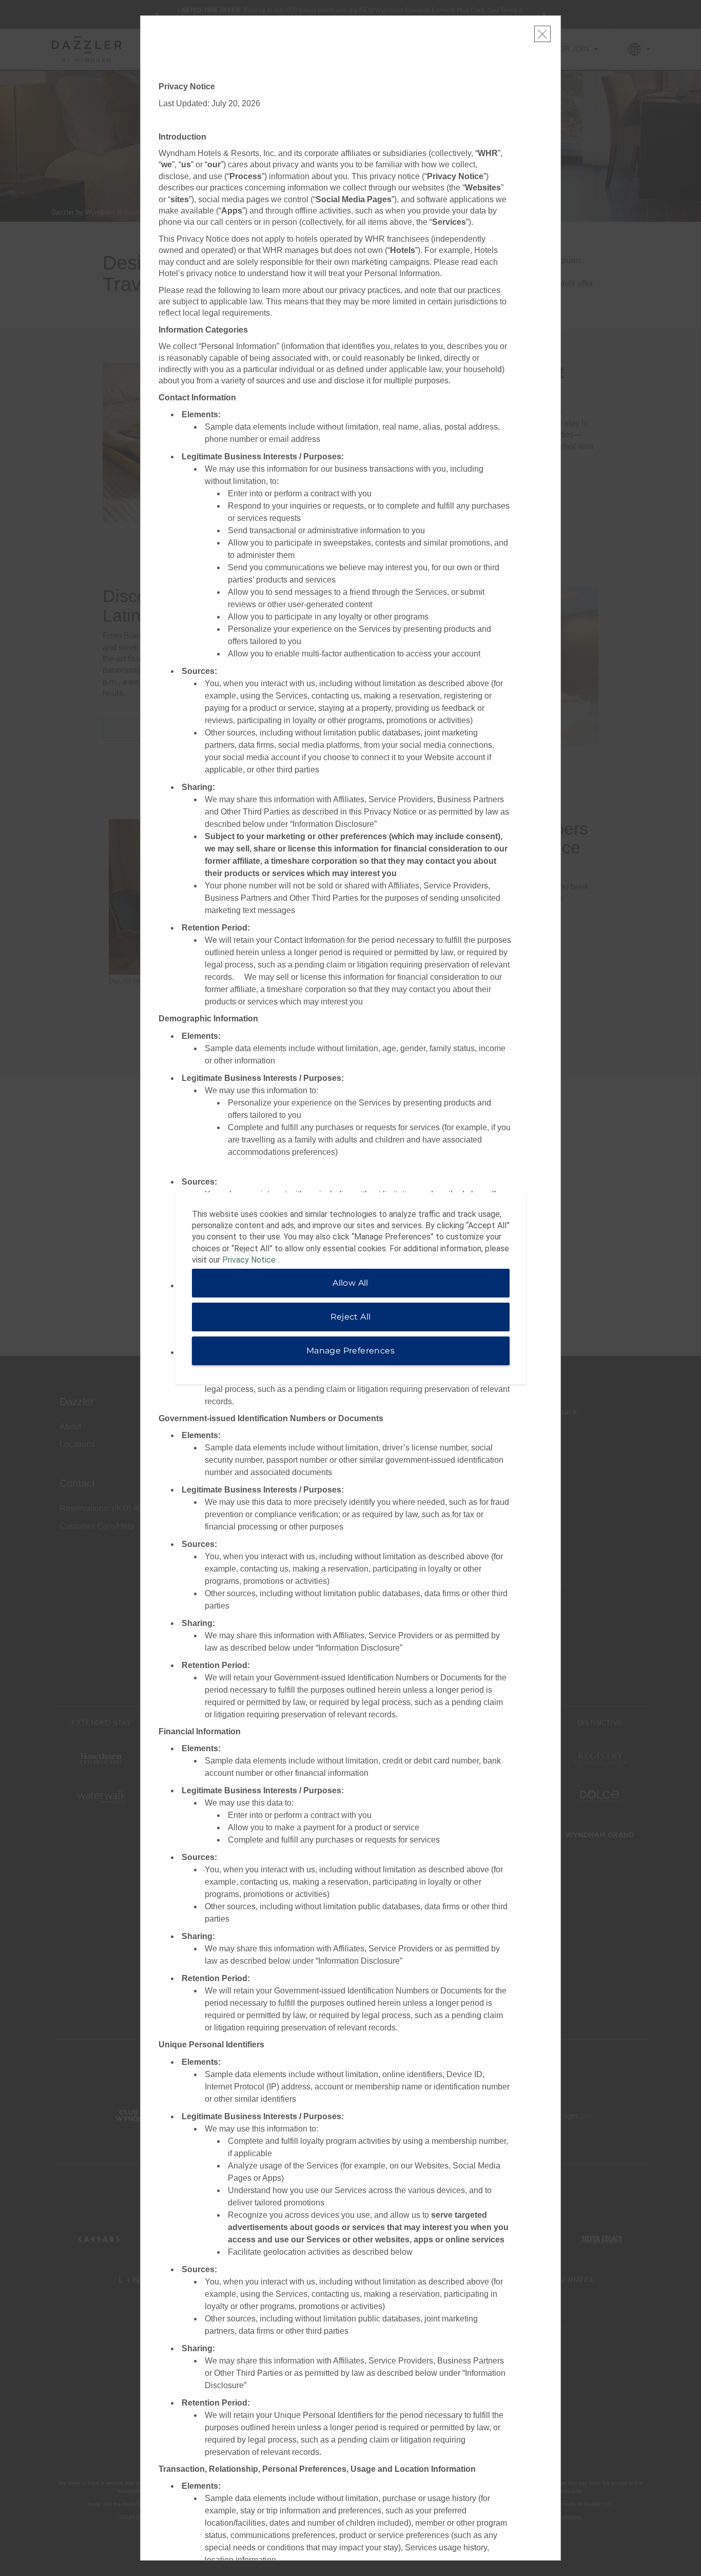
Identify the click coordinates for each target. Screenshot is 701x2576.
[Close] (542, 34)
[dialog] (351, 1288)
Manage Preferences (350, 1351)
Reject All (351, 1317)
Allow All (350, 1283)
